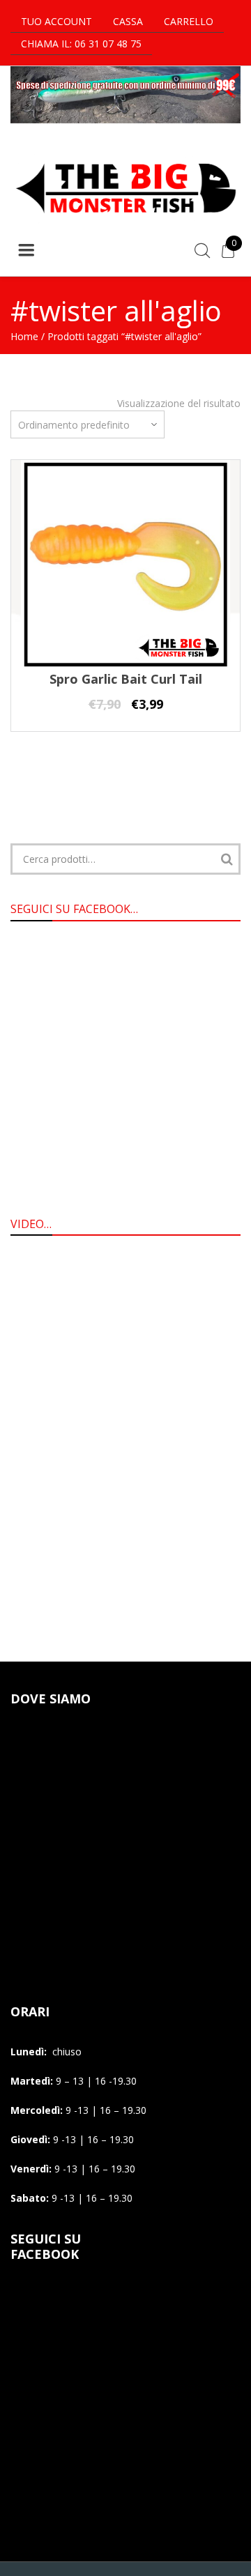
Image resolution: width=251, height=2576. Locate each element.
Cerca (227, 859)
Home (24, 336)
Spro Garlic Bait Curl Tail (126, 679)
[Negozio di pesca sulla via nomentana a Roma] (125, 221)
